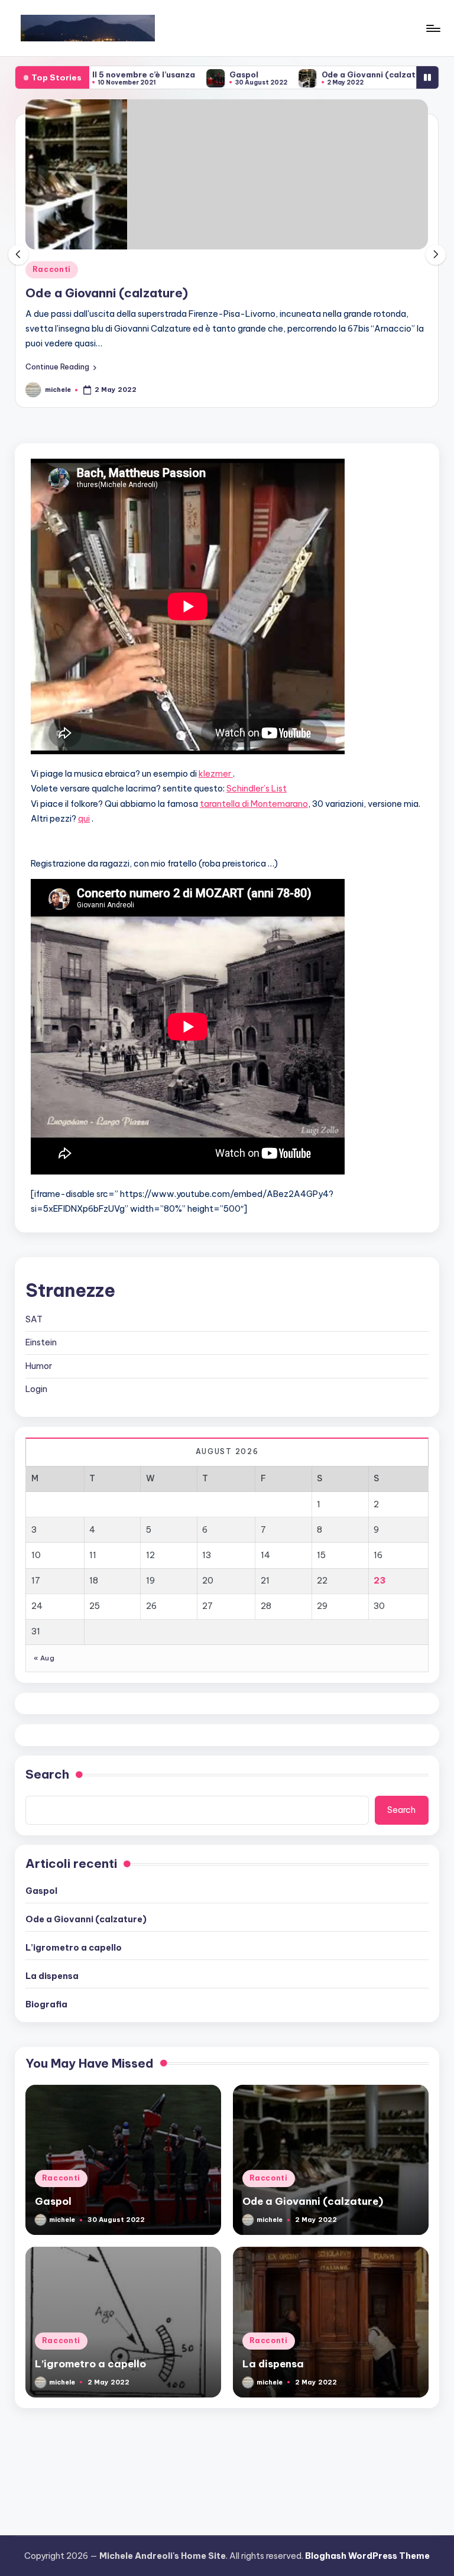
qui (84, 819)
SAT (34, 1319)
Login (36, 1389)
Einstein (41, 1342)
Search (47, 1774)
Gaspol (194, 74)
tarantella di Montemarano (254, 804)
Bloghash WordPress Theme (367, 2556)
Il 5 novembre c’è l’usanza (93, 74)
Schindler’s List (257, 789)
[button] (61, 366)
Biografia (46, 2004)
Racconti (52, 269)
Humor (39, 1366)
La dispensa (52, 1976)
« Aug (44, 1658)
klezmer (216, 774)
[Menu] (432, 28)
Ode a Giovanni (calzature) (326, 74)
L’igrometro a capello (74, 1948)
